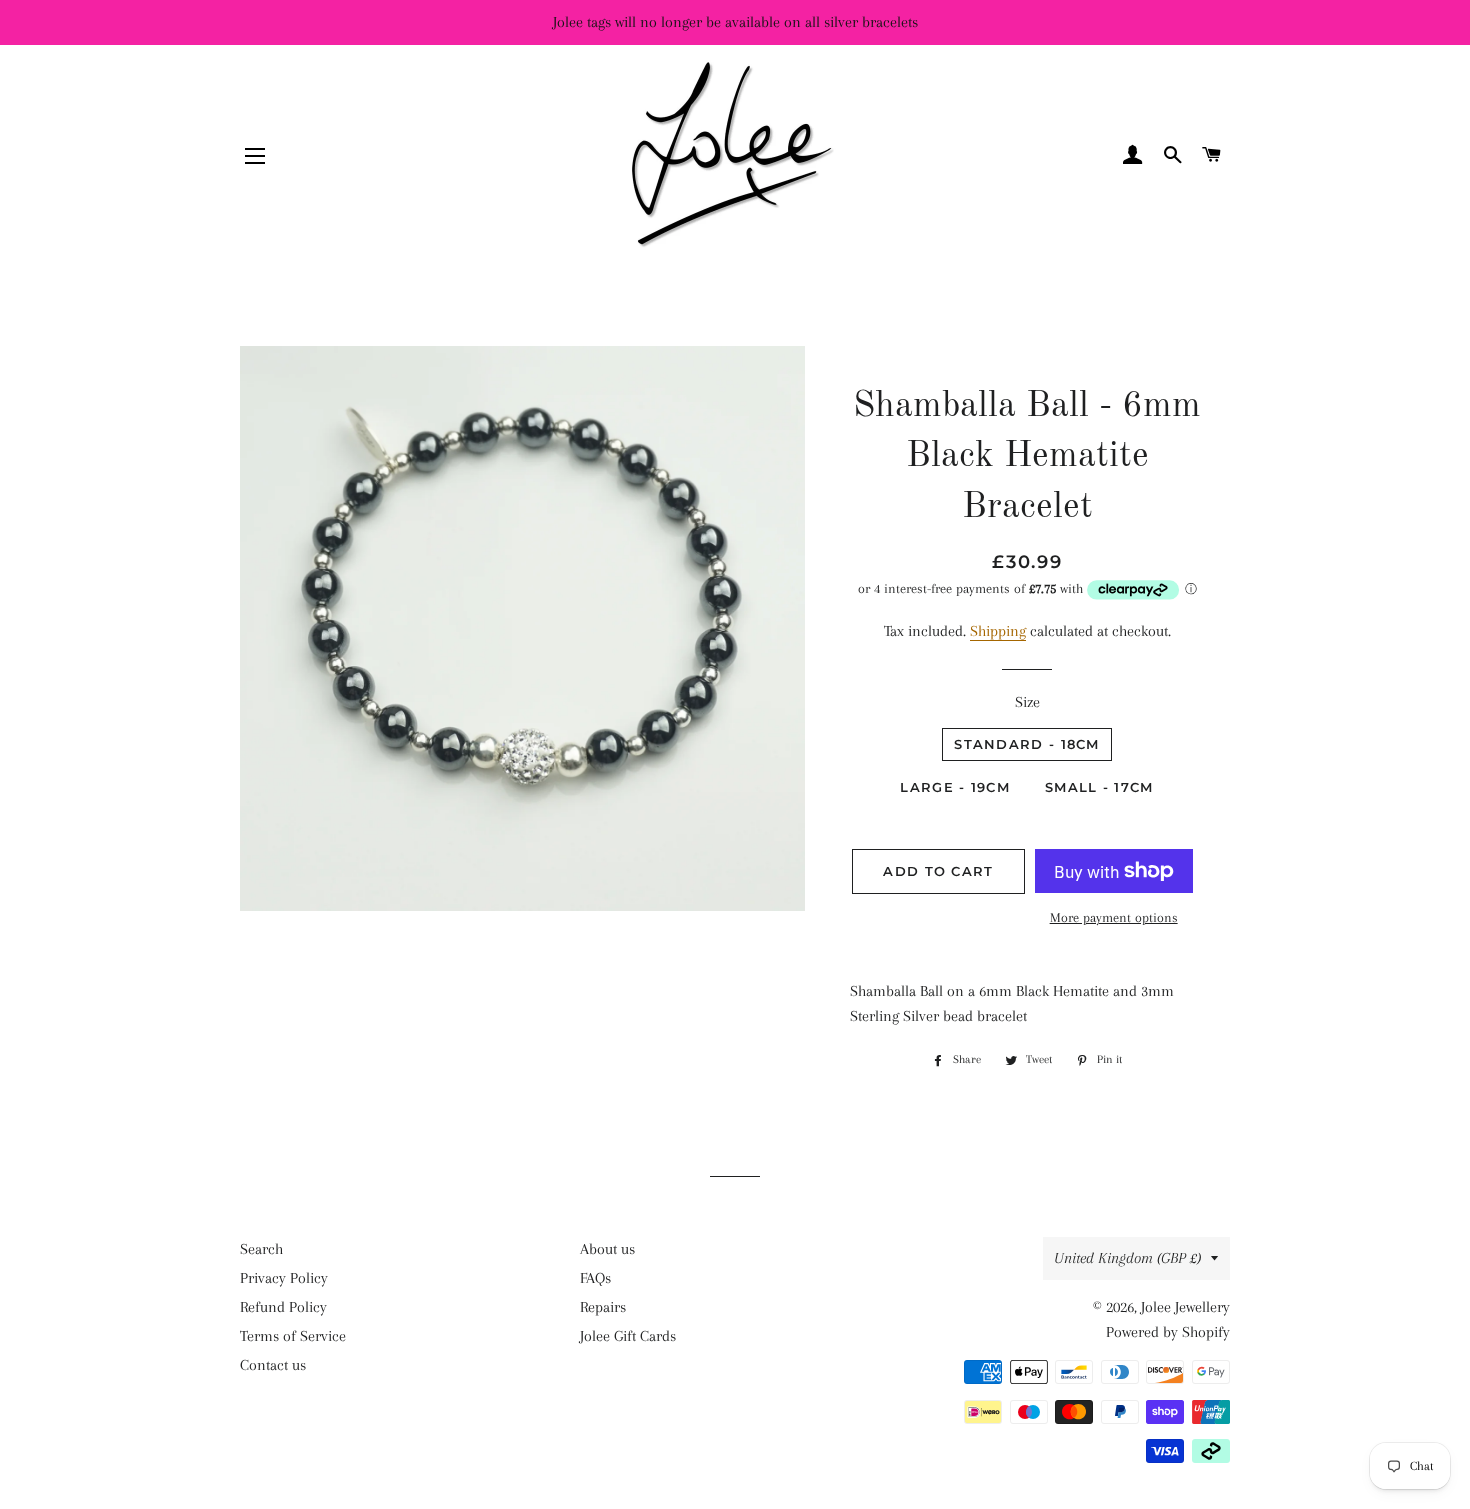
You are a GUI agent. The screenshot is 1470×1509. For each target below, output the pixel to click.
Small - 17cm (1099, 787)
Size (1027, 702)
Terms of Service (293, 1336)
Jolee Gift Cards (628, 1336)
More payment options (1114, 917)
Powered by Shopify (1168, 1332)
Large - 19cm (955, 787)
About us (607, 1249)
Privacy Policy (284, 1278)
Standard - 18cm (1027, 744)
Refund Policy (283, 1307)
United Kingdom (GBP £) (1127, 1258)
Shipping (998, 631)
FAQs (595, 1278)
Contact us (273, 1365)
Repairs (603, 1307)
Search (261, 1249)
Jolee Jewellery (1185, 1307)
